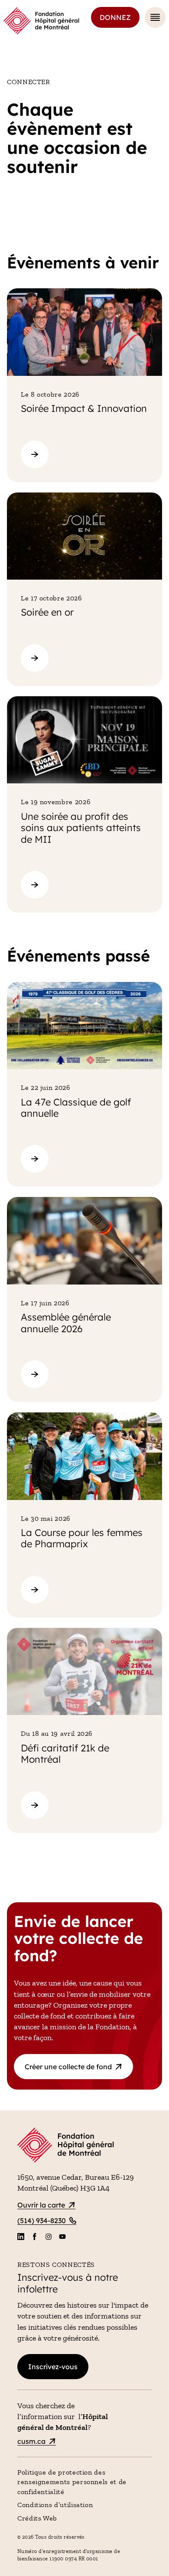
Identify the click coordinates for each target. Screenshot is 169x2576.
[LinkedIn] (21, 2237)
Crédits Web (37, 2518)
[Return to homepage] (84, 2146)
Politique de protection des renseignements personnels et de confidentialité (72, 2482)
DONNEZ (115, 17)
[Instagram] (49, 2237)
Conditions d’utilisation (55, 2505)
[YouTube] (62, 2237)
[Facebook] (35, 2237)
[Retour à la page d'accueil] (41, 21)
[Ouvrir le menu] (155, 17)
